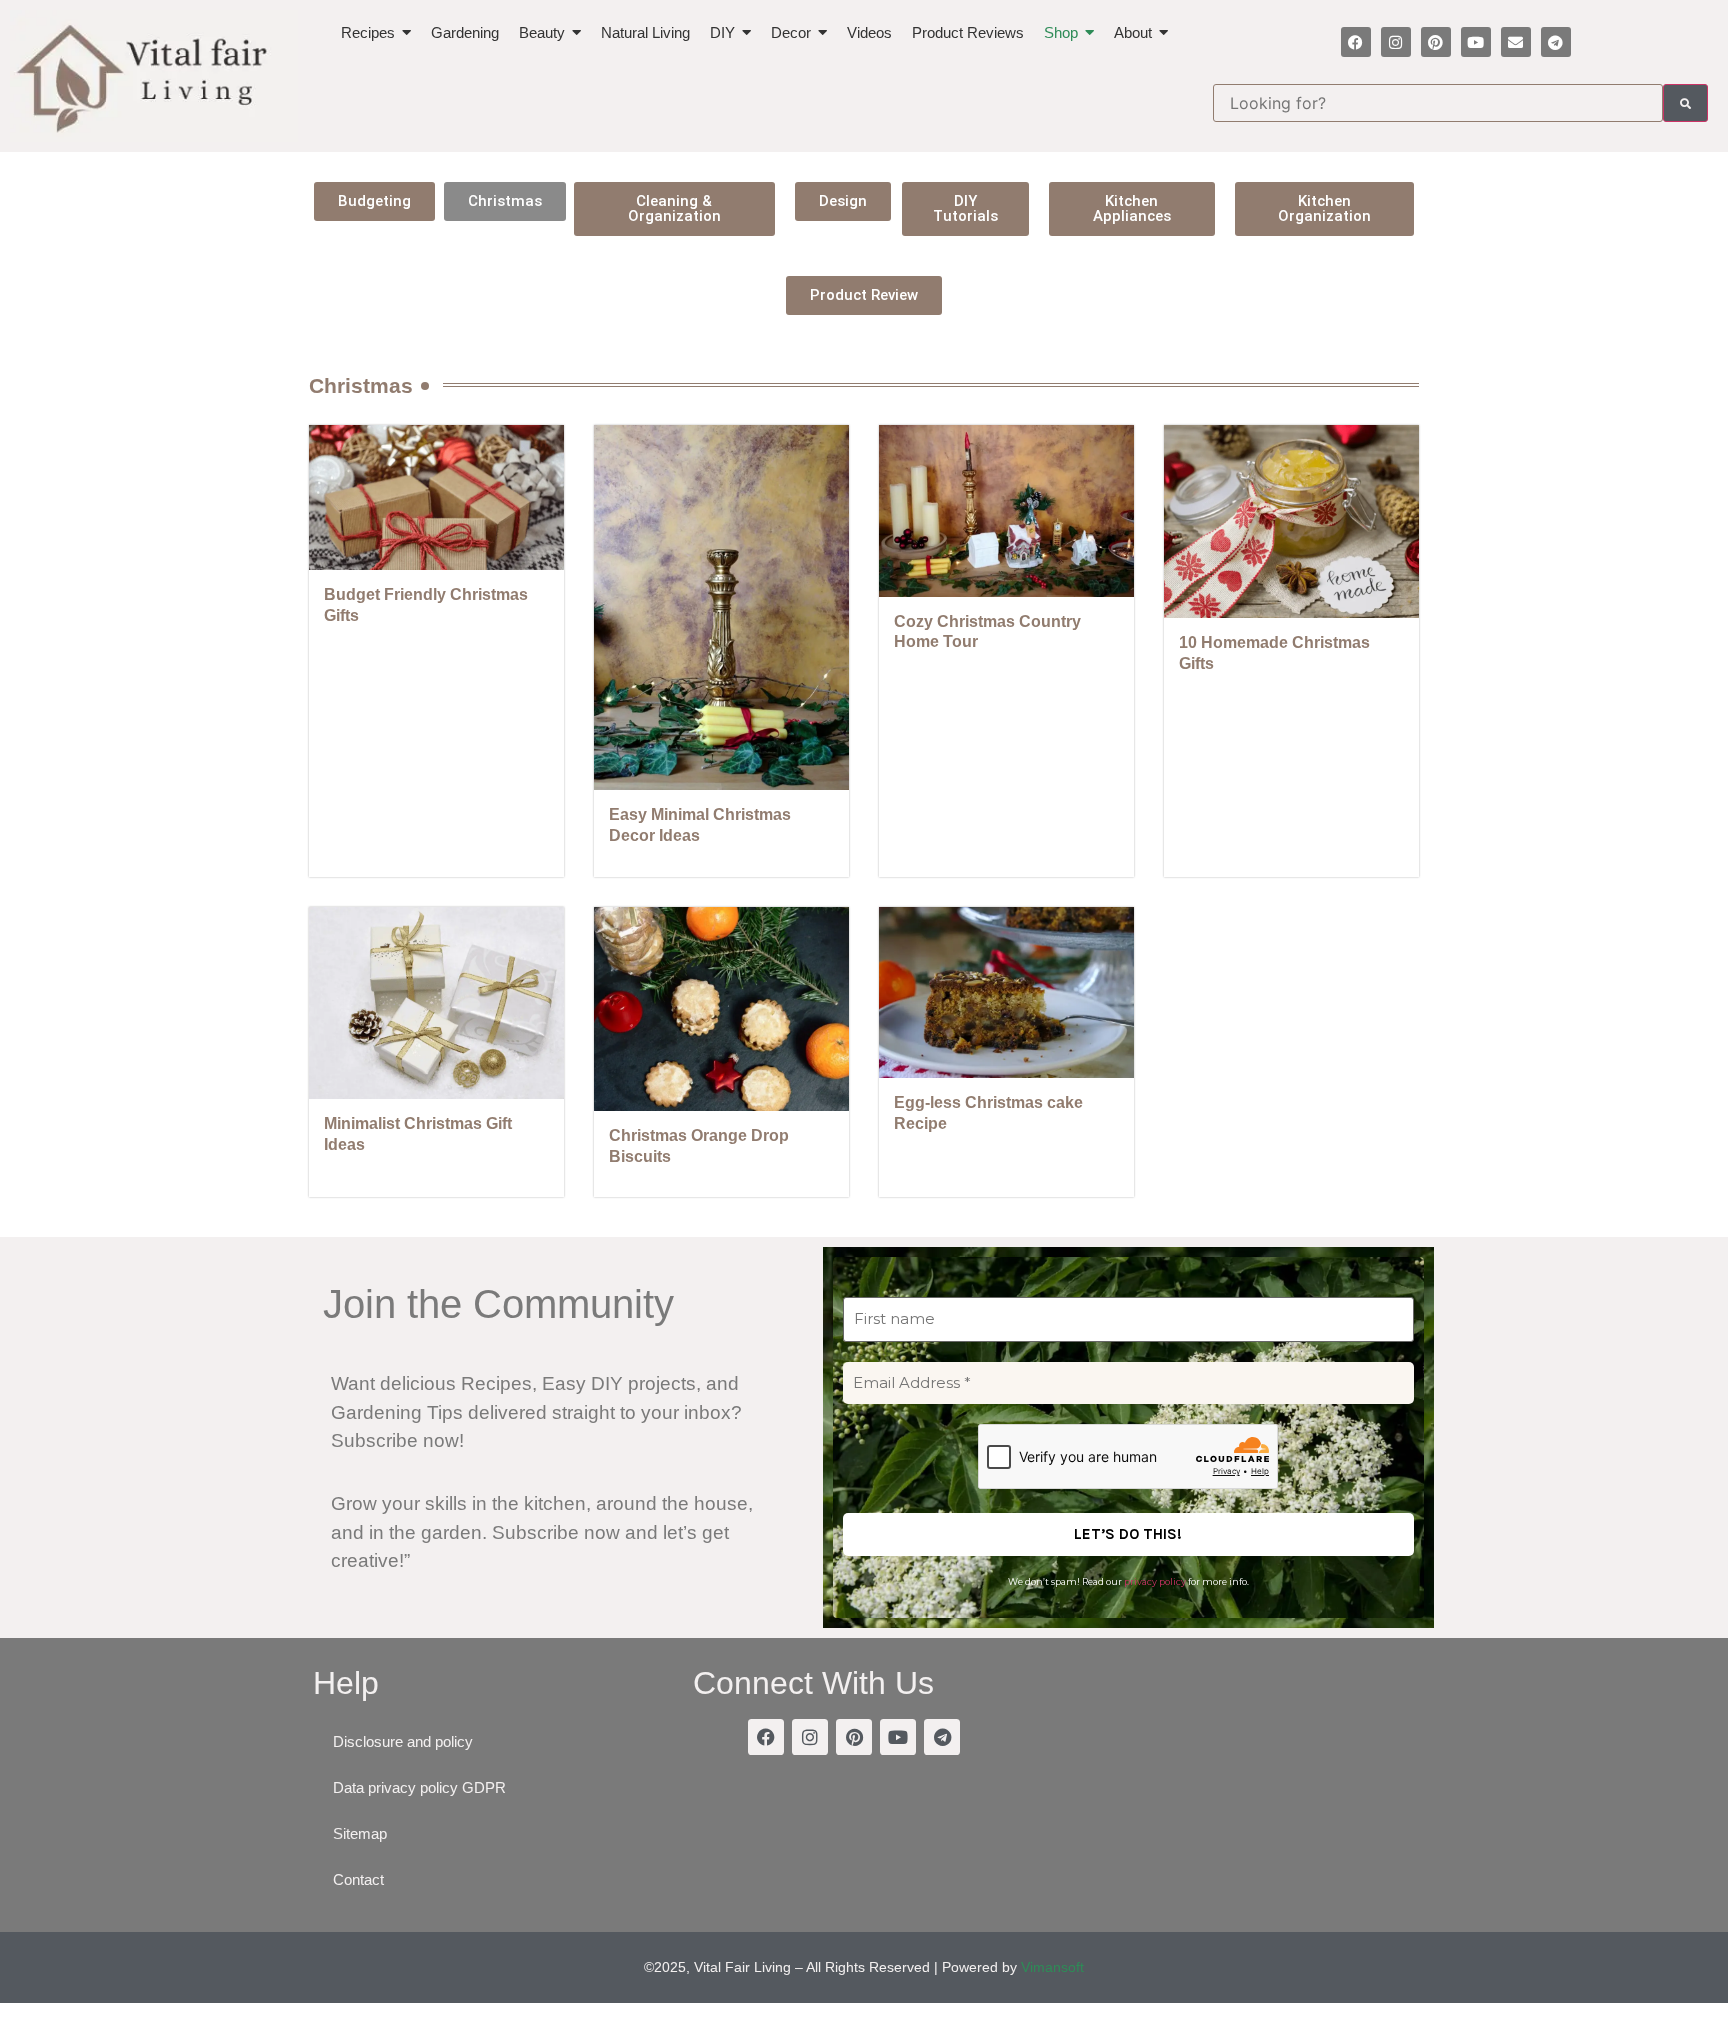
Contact (358, 1879)
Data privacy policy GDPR (419, 1787)
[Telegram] (1556, 42)
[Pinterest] (1436, 42)
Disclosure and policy (403, 1741)
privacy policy (1155, 1581)
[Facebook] (1356, 42)
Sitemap (360, 1833)
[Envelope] (1516, 42)
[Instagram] (1396, 42)
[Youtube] (1476, 42)
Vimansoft (1052, 1967)
